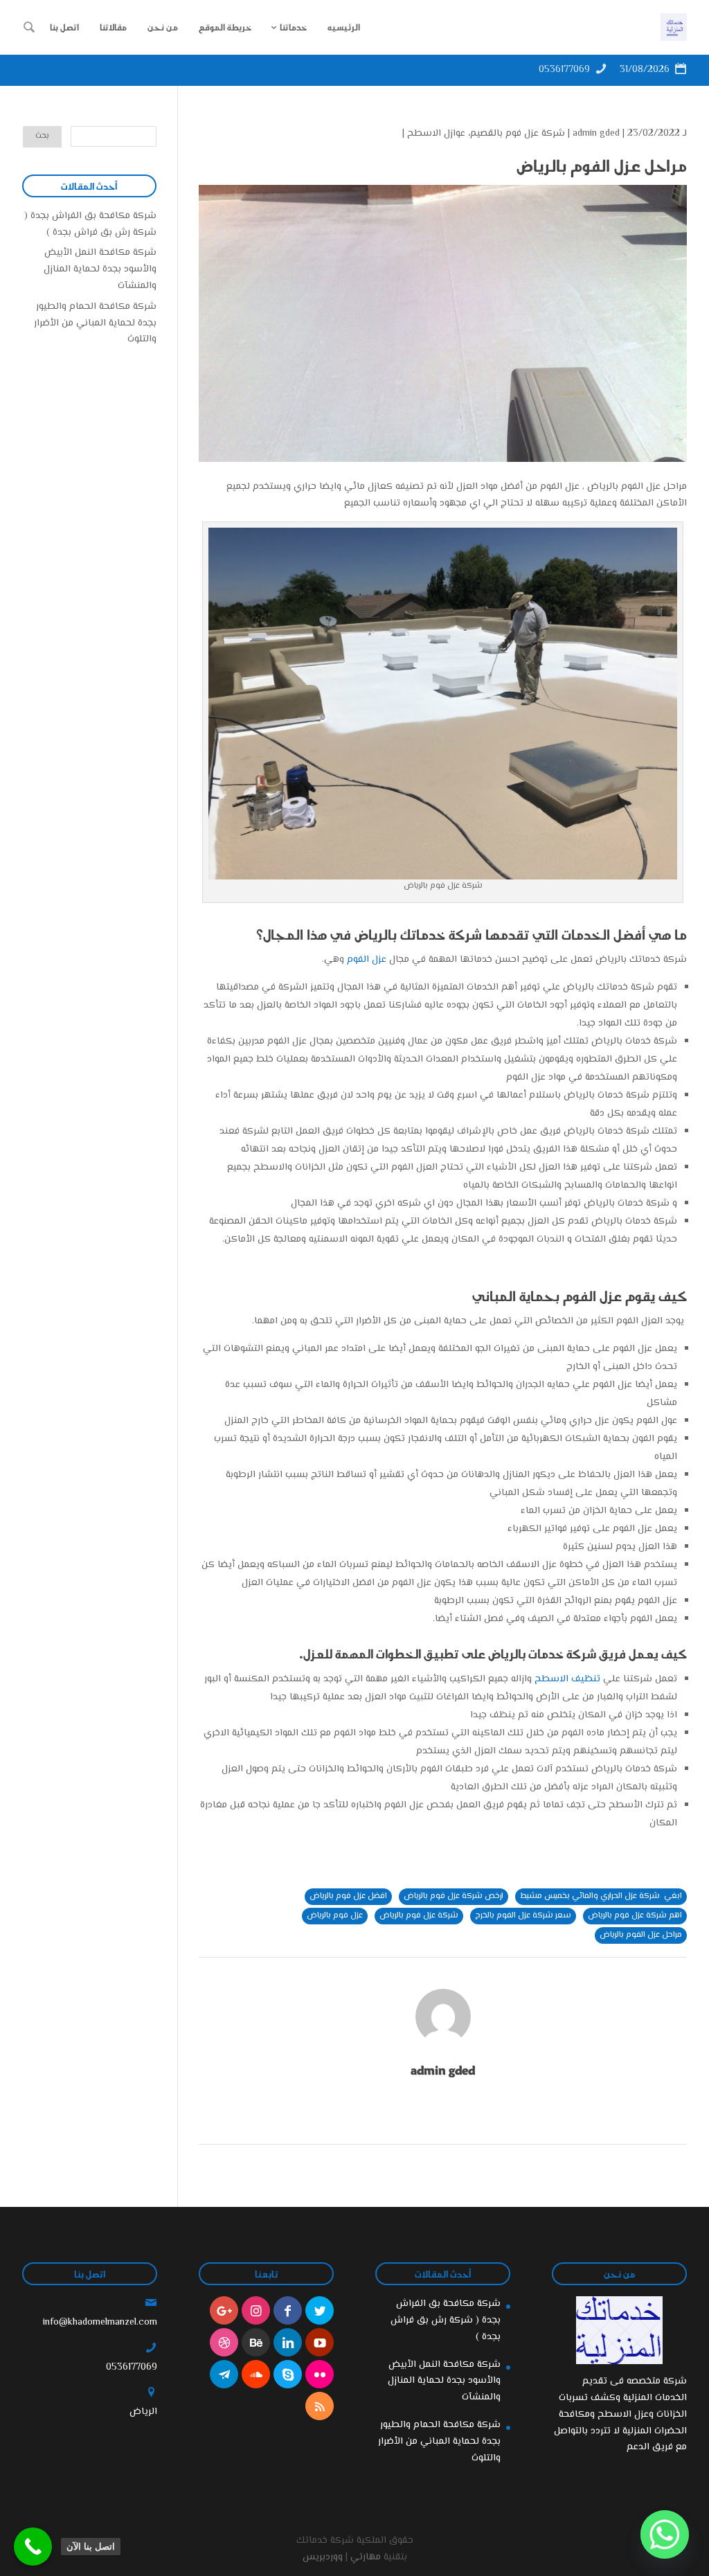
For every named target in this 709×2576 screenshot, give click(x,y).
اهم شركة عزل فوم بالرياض (635, 1916)
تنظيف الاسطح (567, 1679)
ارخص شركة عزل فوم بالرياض (454, 1896)
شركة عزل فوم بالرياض (419, 1916)
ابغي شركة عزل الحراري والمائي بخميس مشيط (601, 1896)
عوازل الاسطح (436, 134)
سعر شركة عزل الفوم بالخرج (523, 1916)
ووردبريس (323, 2557)
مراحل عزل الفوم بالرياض (641, 1935)
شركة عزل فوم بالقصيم (518, 134)
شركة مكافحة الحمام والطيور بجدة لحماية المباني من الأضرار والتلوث (95, 323)
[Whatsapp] (665, 2534)
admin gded (596, 134)
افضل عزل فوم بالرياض (348, 1896)
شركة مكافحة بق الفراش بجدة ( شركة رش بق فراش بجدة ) (90, 224)
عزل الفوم (367, 960)
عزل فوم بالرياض (335, 1916)
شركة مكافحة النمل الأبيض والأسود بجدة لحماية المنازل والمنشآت (100, 269)
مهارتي (366, 2557)
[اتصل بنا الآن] (33, 2547)
